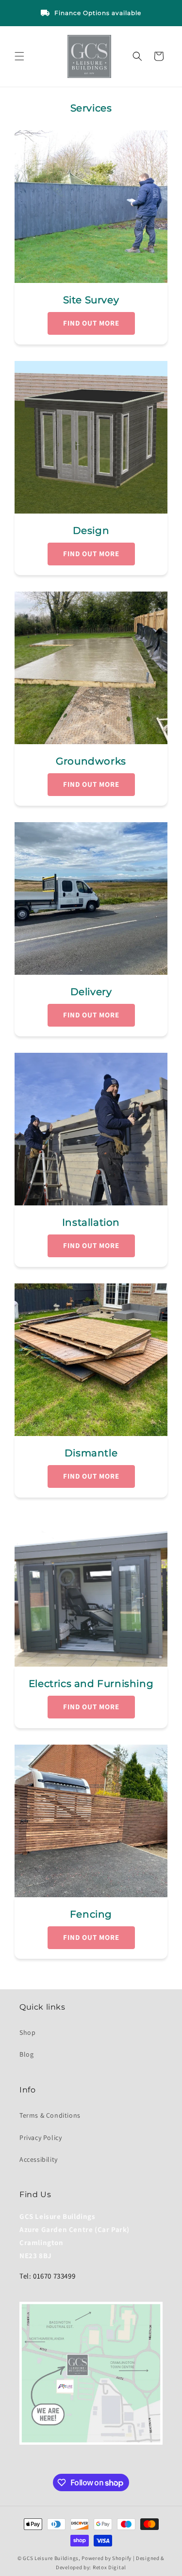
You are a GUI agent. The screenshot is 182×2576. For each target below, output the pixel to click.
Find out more (91, 323)
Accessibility (39, 2159)
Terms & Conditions (50, 2115)
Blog (26, 2054)
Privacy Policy (41, 2138)
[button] (19, 56)
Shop (27, 2032)
